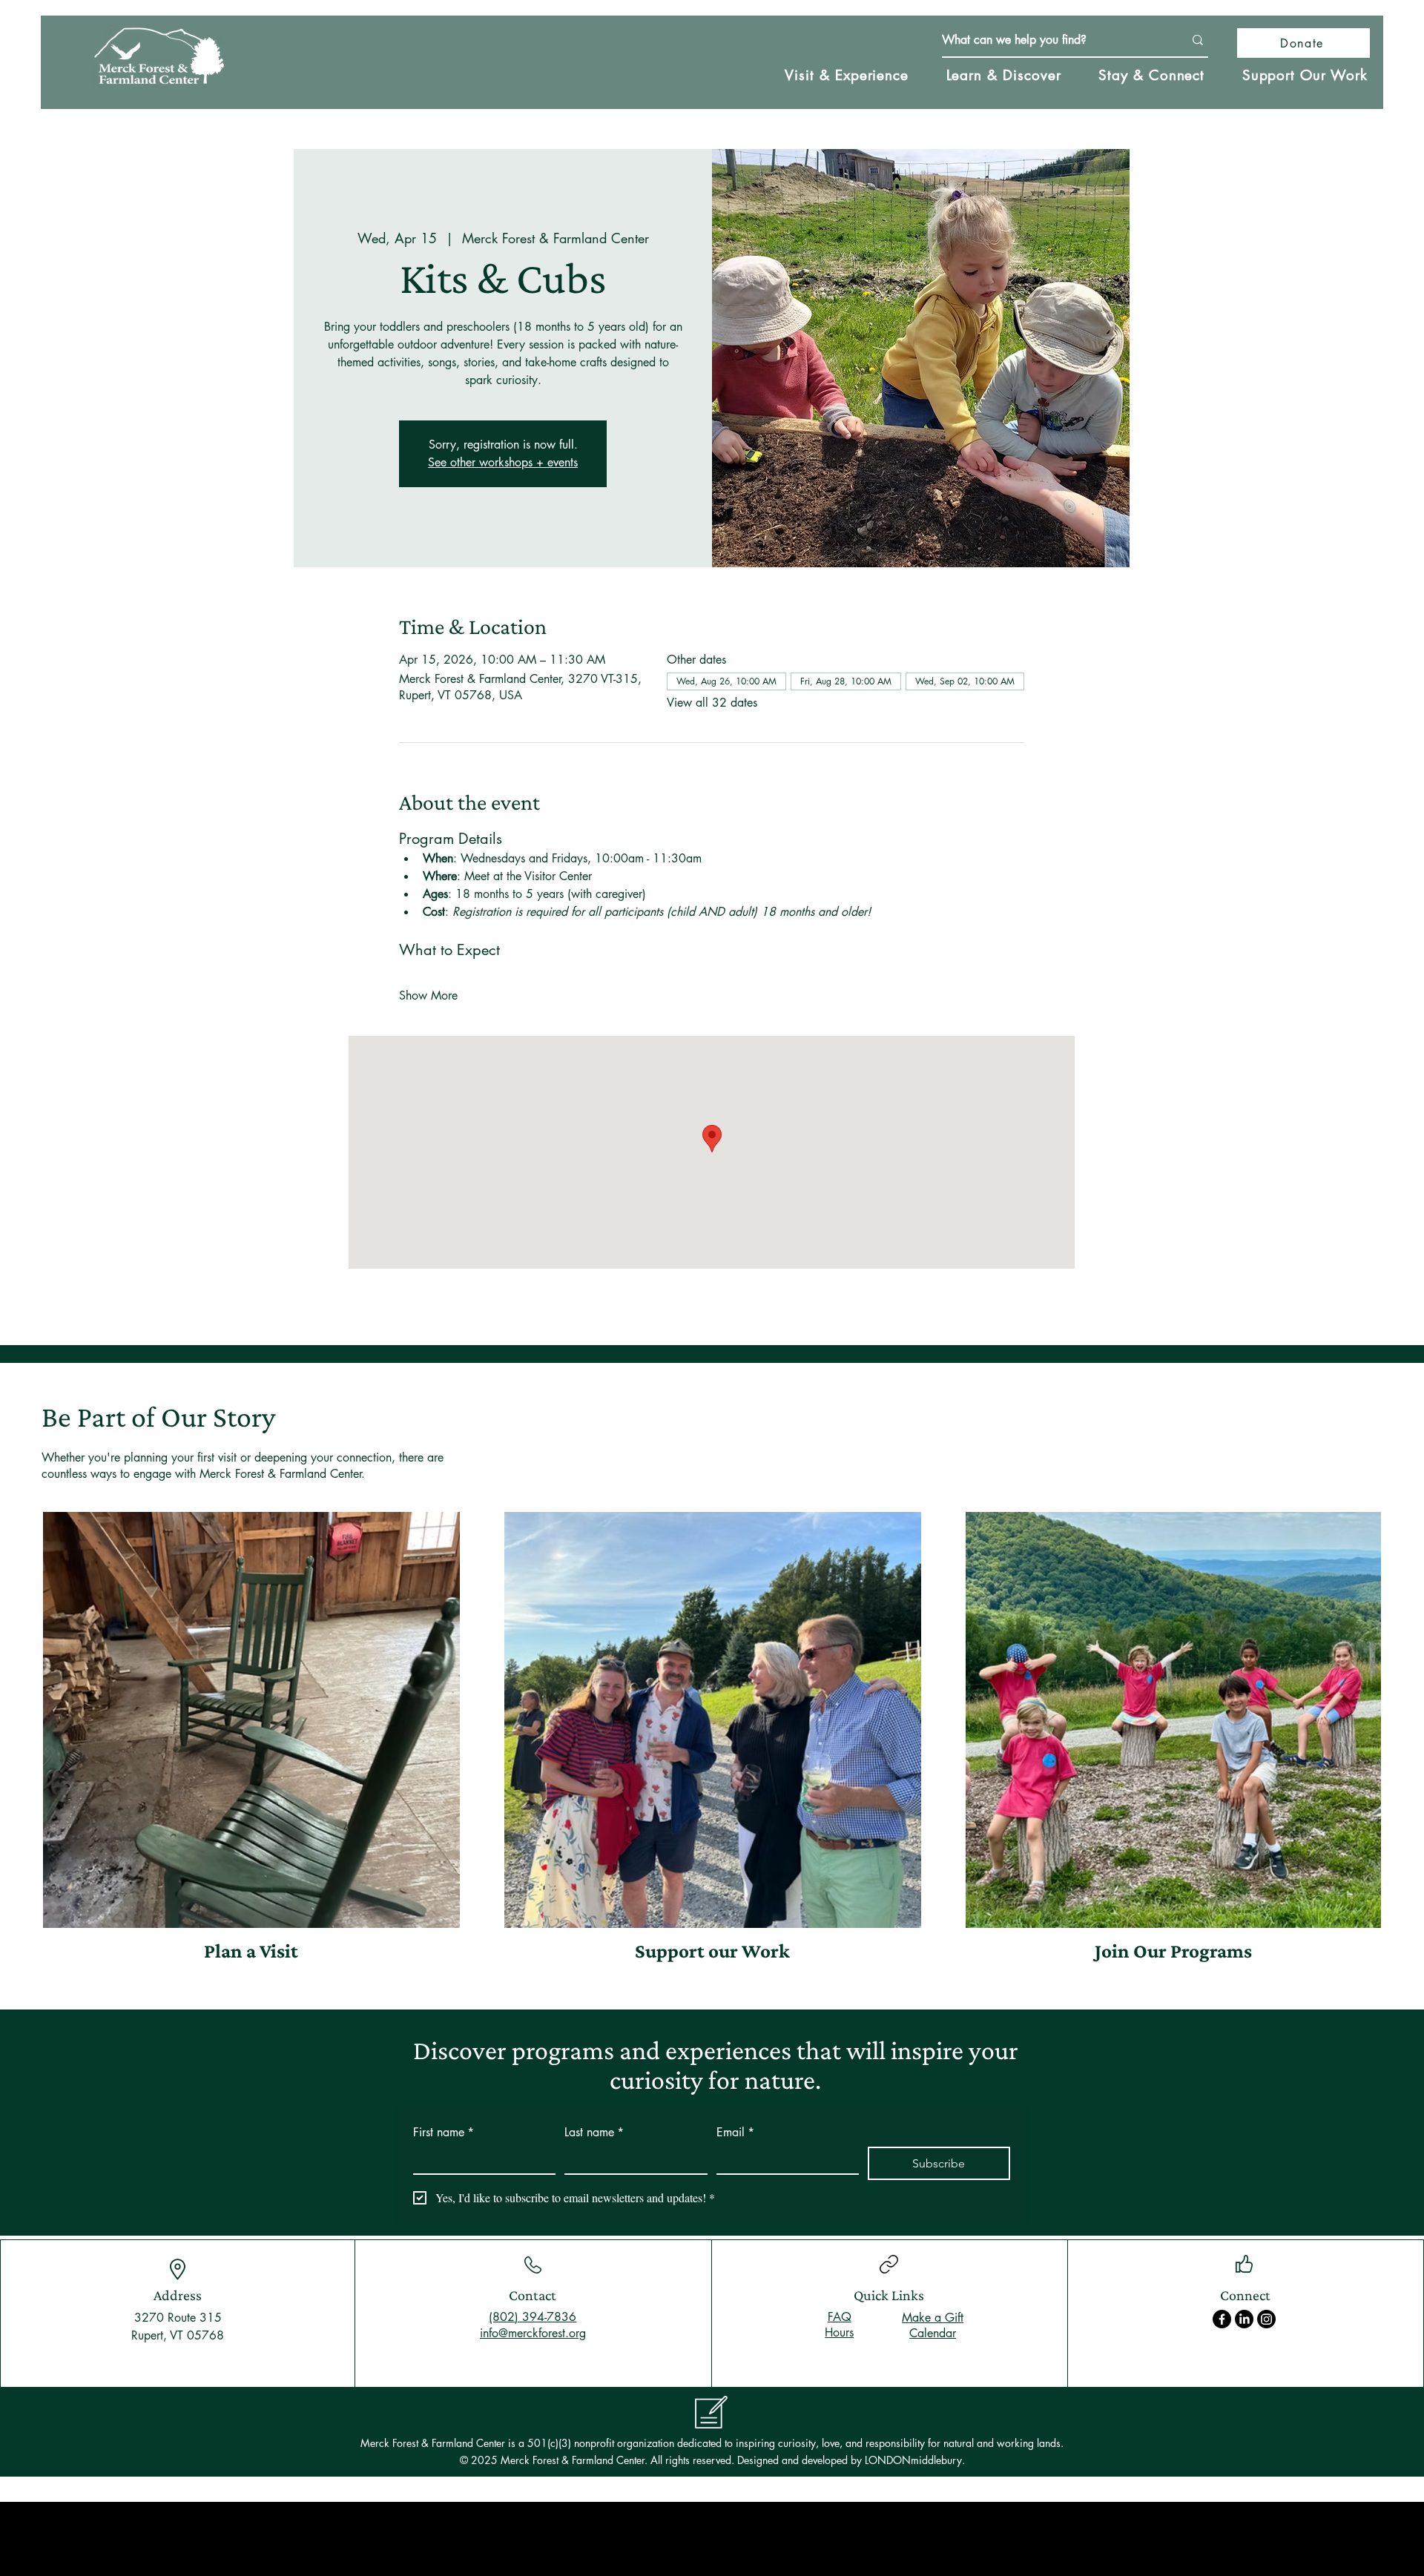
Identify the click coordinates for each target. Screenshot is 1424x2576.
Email (735, 2132)
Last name (594, 2132)
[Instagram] (1266, 2319)
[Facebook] (1222, 2319)
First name (444, 2132)
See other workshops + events (503, 462)
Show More (428, 995)
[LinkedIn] (1244, 2319)
